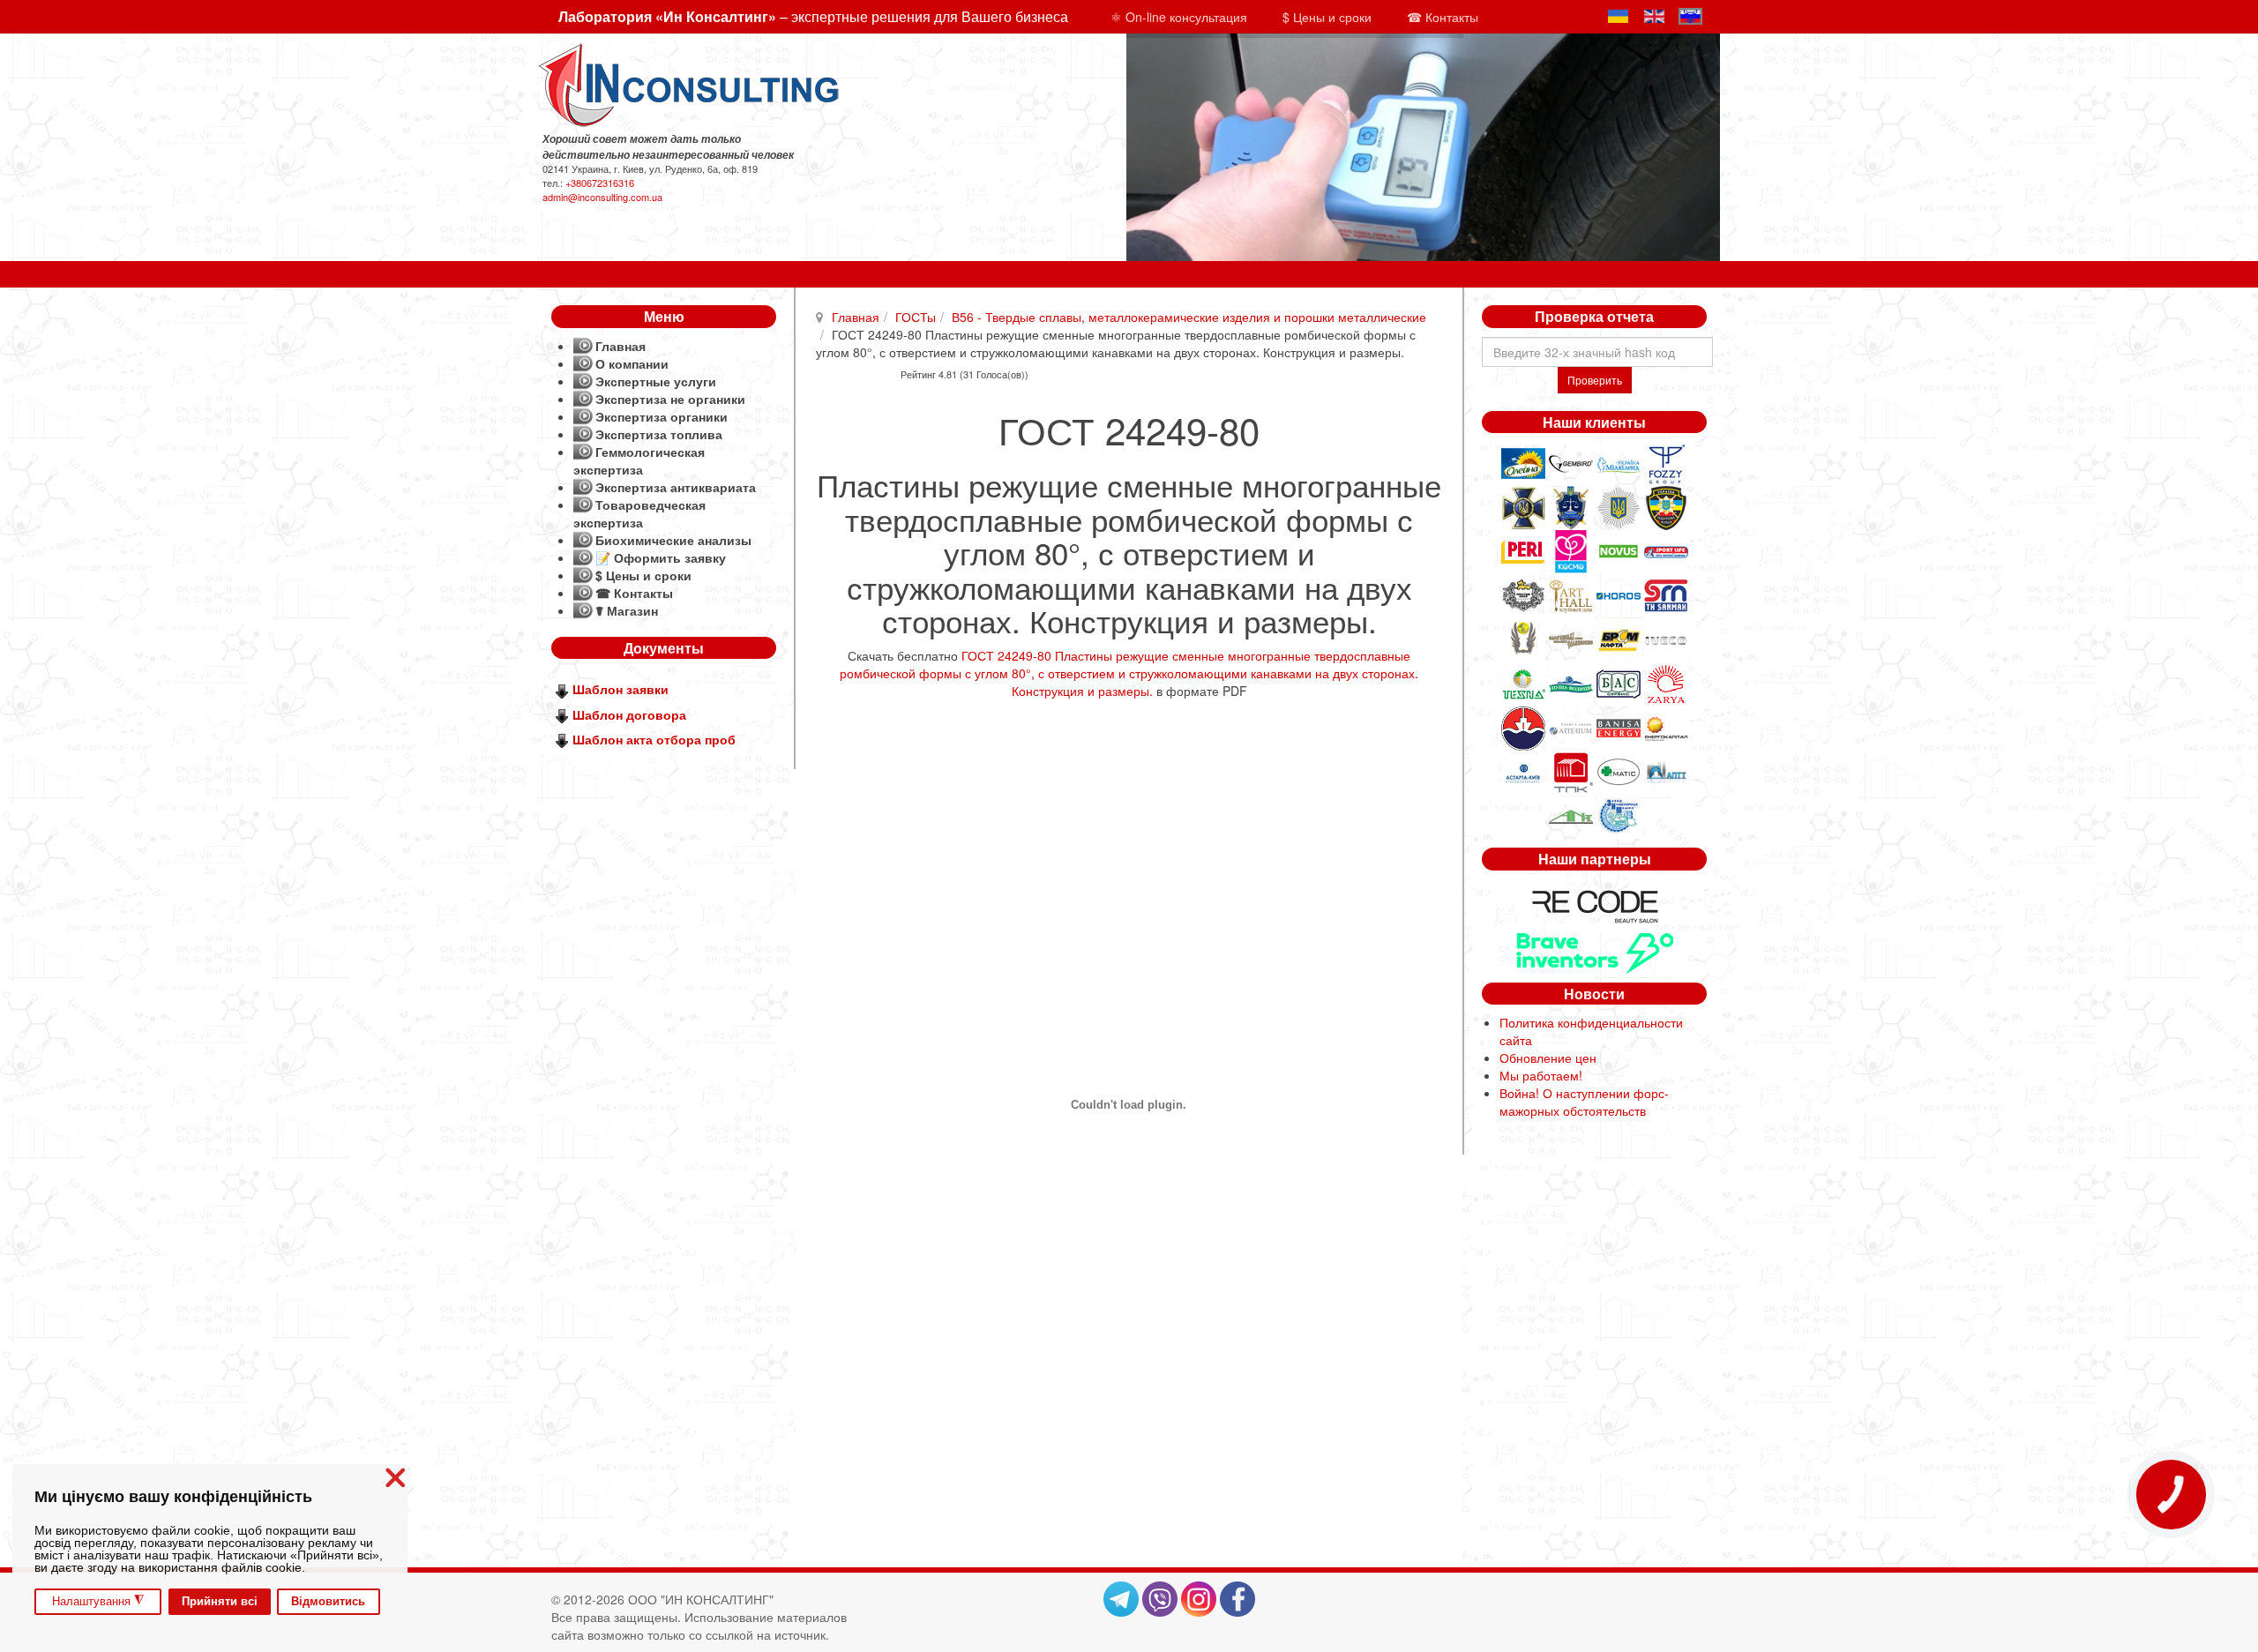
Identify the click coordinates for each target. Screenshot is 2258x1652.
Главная (856, 317)
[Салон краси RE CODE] (1595, 904)
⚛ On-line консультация (1179, 17)
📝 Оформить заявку (661, 557)
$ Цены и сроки (1327, 17)
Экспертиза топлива (659, 434)
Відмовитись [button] (328, 1602)
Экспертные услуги (656, 381)
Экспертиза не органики (670, 399)
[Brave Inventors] (1595, 951)
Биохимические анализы (673, 540)
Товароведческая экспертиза (639, 513)
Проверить (1595, 380)
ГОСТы (916, 317)
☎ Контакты (1443, 17)
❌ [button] (395, 1478)
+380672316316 (600, 183)
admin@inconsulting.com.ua (602, 197)
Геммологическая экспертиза (639, 460)
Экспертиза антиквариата (676, 487)
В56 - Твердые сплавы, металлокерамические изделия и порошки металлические (1189, 317)
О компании (632, 363)
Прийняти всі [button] (220, 1602)
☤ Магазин (627, 610)
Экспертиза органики (662, 416)
